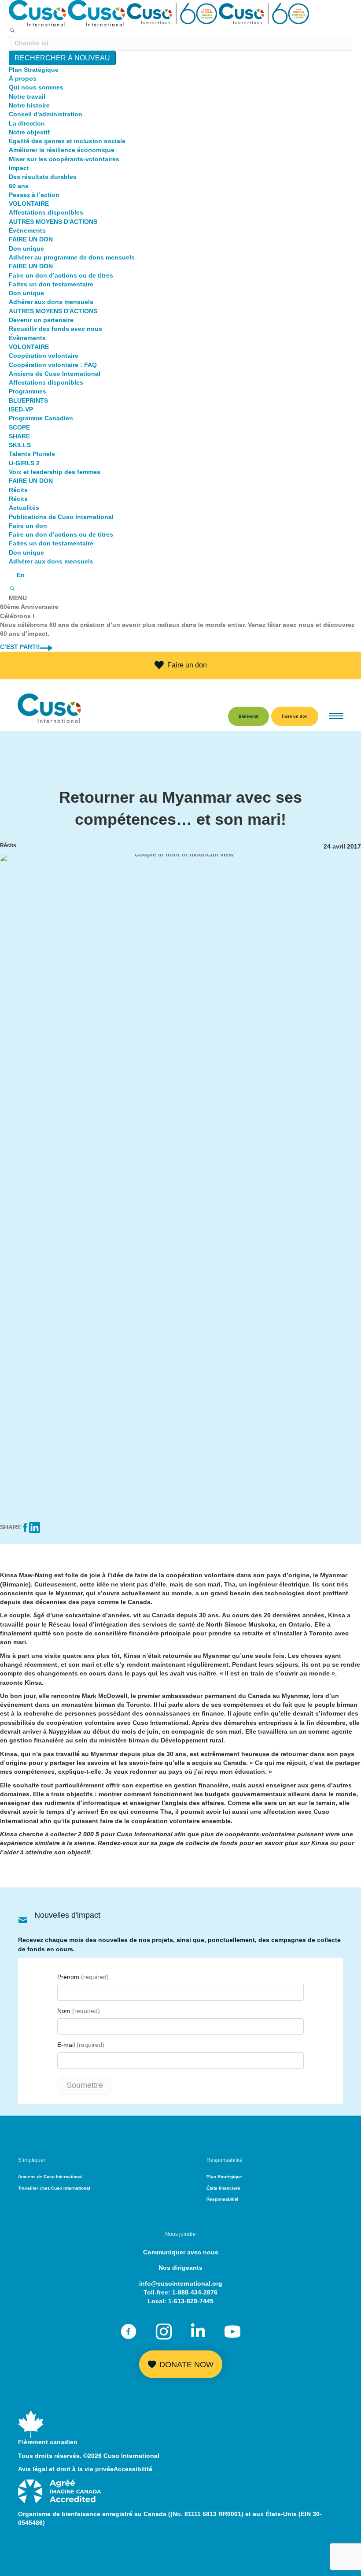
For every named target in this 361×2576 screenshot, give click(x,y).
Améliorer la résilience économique (62, 150)
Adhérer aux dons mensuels (51, 302)
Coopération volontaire (44, 356)
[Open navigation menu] (336, 717)
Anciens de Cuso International (55, 374)
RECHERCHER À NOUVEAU (62, 58)
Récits (18, 490)
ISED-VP (21, 409)
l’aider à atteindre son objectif (45, 1852)
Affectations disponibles (46, 212)
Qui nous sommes (36, 87)
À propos (23, 78)
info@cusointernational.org (181, 2283)
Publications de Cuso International (61, 517)
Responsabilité (223, 2199)
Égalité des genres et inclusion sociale (67, 141)
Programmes (28, 391)
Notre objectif (29, 132)
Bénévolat (249, 716)
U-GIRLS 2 (24, 463)
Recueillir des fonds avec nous (55, 329)
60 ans (19, 186)
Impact (19, 168)
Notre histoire (29, 105)
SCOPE (19, 427)
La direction (27, 123)
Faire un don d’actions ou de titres (61, 275)
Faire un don (28, 526)
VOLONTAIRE (29, 204)
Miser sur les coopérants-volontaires (64, 159)
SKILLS (20, 445)
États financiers (223, 2188)
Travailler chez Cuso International (54, 2188)
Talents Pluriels (32, 454)
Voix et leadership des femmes (55, 472)
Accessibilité (133, 2469)
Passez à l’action (34, 195)
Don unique (26, 248)
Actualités (24, 508)
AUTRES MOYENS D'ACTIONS (53, 222)
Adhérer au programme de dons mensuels (72, 257)
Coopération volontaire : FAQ (53, 365)
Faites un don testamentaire (51, 284)
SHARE (19, 436)
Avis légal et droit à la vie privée (66, 2469)
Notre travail (27, 96)
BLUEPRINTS (28, 400)
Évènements (27, 230)
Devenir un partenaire (41, 320)
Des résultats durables (43, 177)
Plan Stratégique (34, 70)
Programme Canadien (41, 418)
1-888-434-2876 (195, 2292)
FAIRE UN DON (31, 239)
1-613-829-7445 (191, 2301)
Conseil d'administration (46, 114)
